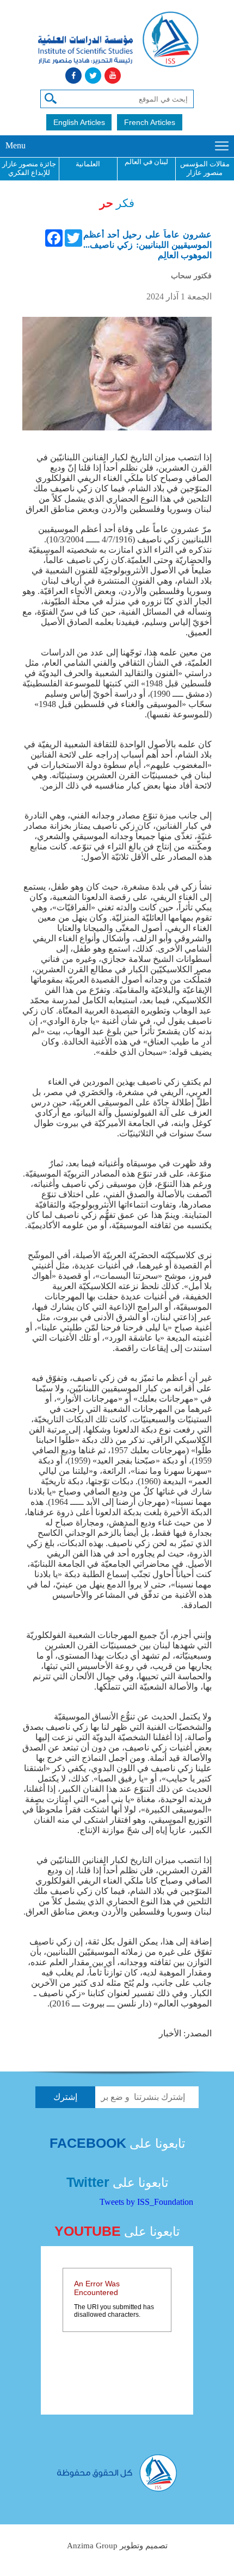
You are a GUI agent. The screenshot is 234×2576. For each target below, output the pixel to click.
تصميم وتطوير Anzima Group (117, 2546)
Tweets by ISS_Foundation (146, 2202)
